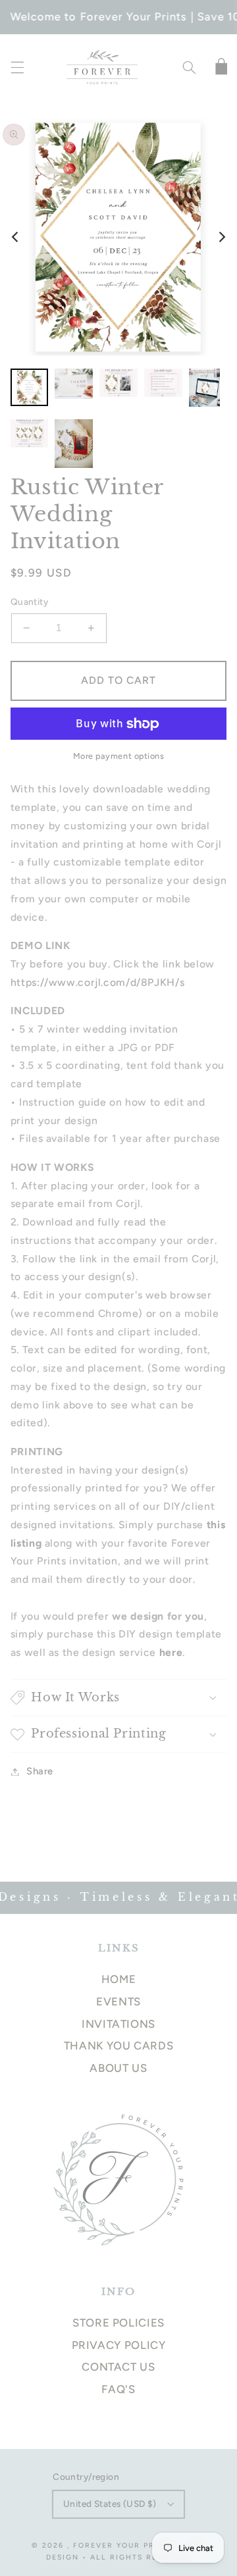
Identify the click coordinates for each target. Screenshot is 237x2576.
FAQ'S (118, 2389)
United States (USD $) (110, 2504)
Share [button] (40, 1771)
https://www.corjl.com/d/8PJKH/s (98, 982)
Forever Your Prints (124, 2545)
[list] (118, 237)
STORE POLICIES (118, 2323)
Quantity (29, 602)
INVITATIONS (118, 2024)
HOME (119, 1979)
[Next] (221, 237)
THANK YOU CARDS (118, 2046)
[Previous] (16, 237)
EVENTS (118, 2001)
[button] (17, 68)
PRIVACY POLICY (119, 2345)
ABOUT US (118, 2068)
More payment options (119, 756)
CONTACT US (118, 2367)
